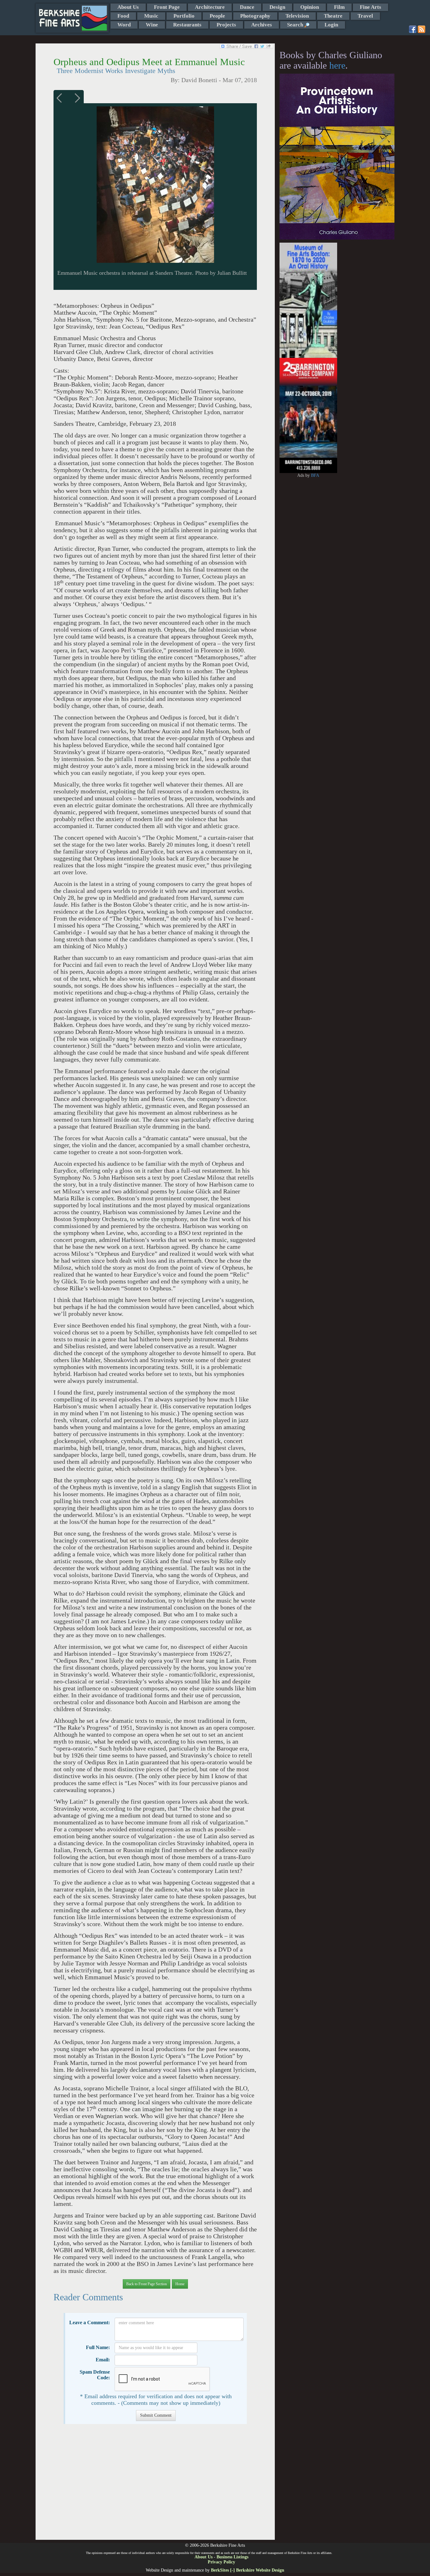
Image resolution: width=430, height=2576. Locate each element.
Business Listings (232, 2557)
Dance (247, 7)
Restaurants (187, 25)
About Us (128, 7)
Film (339, 7)
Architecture (210, 7)
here (337, 65)
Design (277, 7)
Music (151, 16)
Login (331, 25)
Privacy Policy (221, 2562)
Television (297, 16)
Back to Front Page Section (147, 2284)
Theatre (333, 16)
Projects (226, 25)
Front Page (167, 7)
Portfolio (184, 16)
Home (180, 2284)
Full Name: (98, 2347)
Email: (103, 2360)
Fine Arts (371, 7)
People (217, 16)
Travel (365, 16)
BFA (315, 475)
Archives (262, 25)
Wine (152, 25)
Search (296, 25)
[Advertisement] (155, 2485)
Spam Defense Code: (95, 2375)
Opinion (310, 7)
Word (124, 25)
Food (123, 16)
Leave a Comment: (90, 2322)
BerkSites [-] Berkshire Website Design (248, 2570)
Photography (255, 16)
